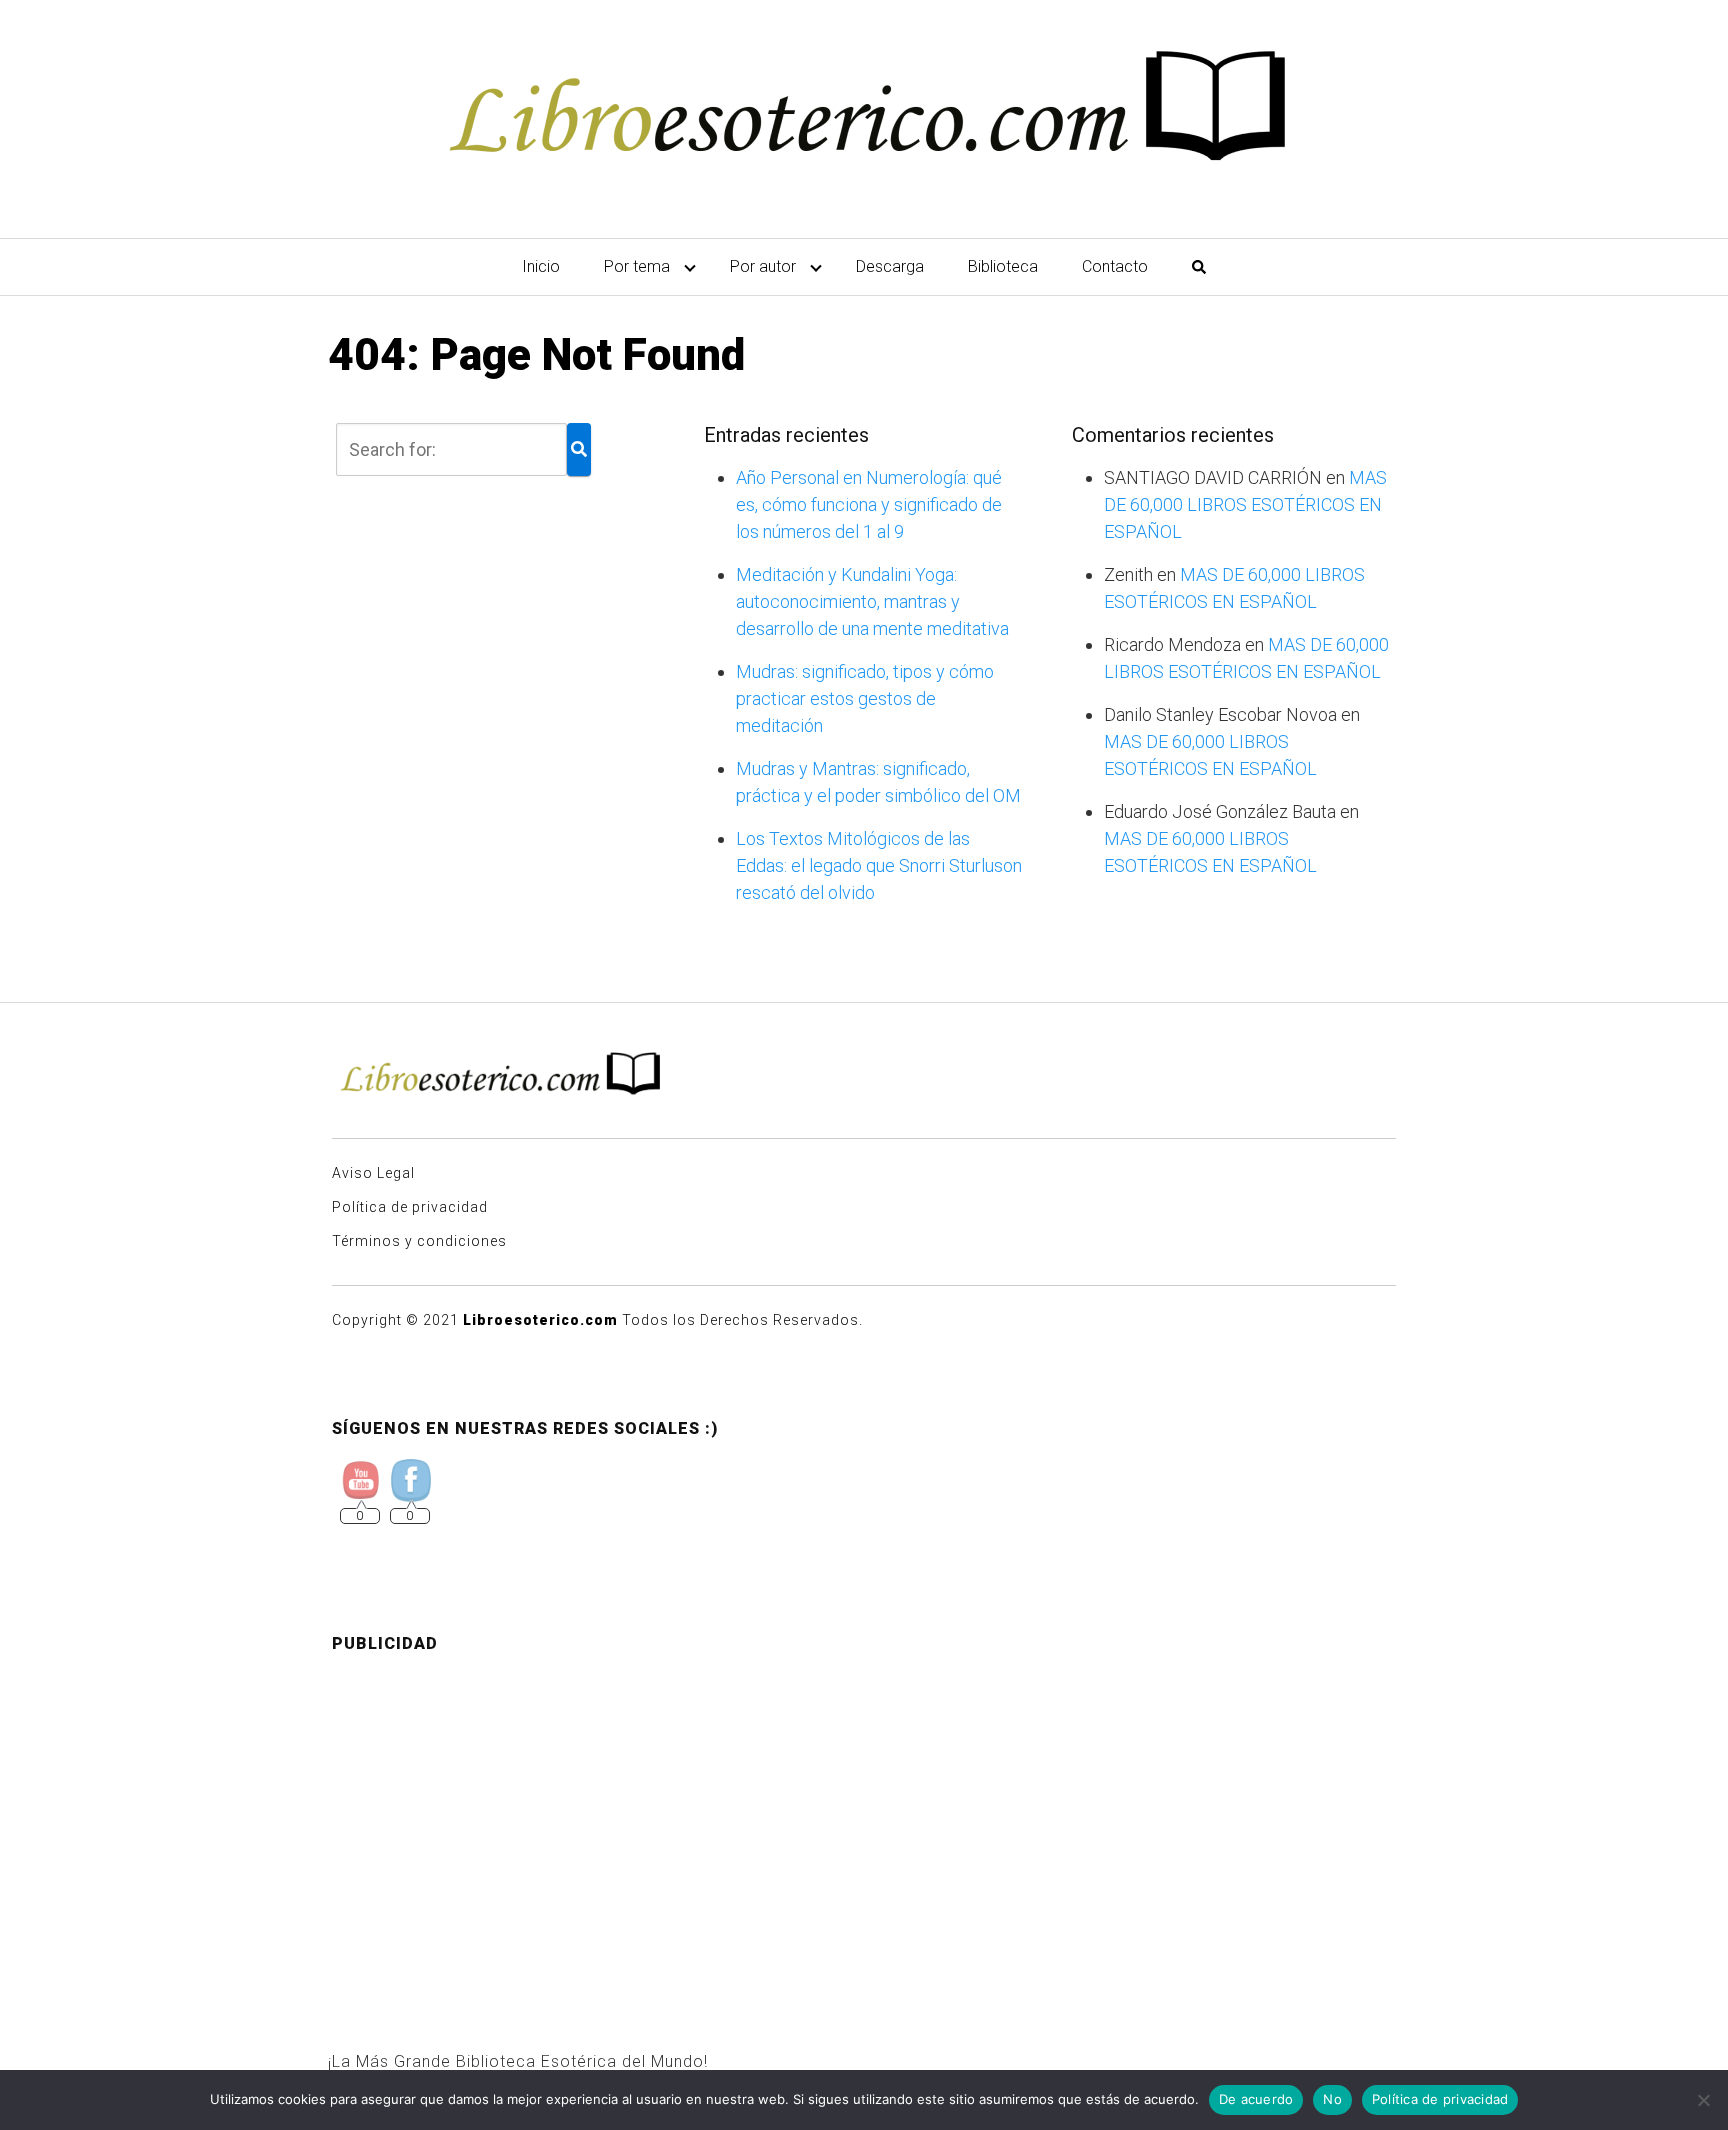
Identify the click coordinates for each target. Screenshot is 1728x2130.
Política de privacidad (410, 1207)
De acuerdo (1256, 2099)
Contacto (1115, 266)
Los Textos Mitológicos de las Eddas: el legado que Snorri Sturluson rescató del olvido (879, 865)
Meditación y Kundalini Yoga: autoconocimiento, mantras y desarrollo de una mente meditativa (872, 601)
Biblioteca (1003, 266)
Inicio (541, 266)
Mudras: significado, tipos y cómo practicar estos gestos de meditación (865, 698)
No (1332, 2099)
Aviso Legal (373, 1173)
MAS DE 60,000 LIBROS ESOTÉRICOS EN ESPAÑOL (1245, 504)
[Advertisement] (864, 1810)
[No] (1703, 2100)
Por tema (637, 266)
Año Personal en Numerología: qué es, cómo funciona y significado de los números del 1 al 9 (869, 504)
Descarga (890, 266)
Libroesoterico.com (540, 1320)
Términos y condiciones (419, 1241)
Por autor (763, 266)
